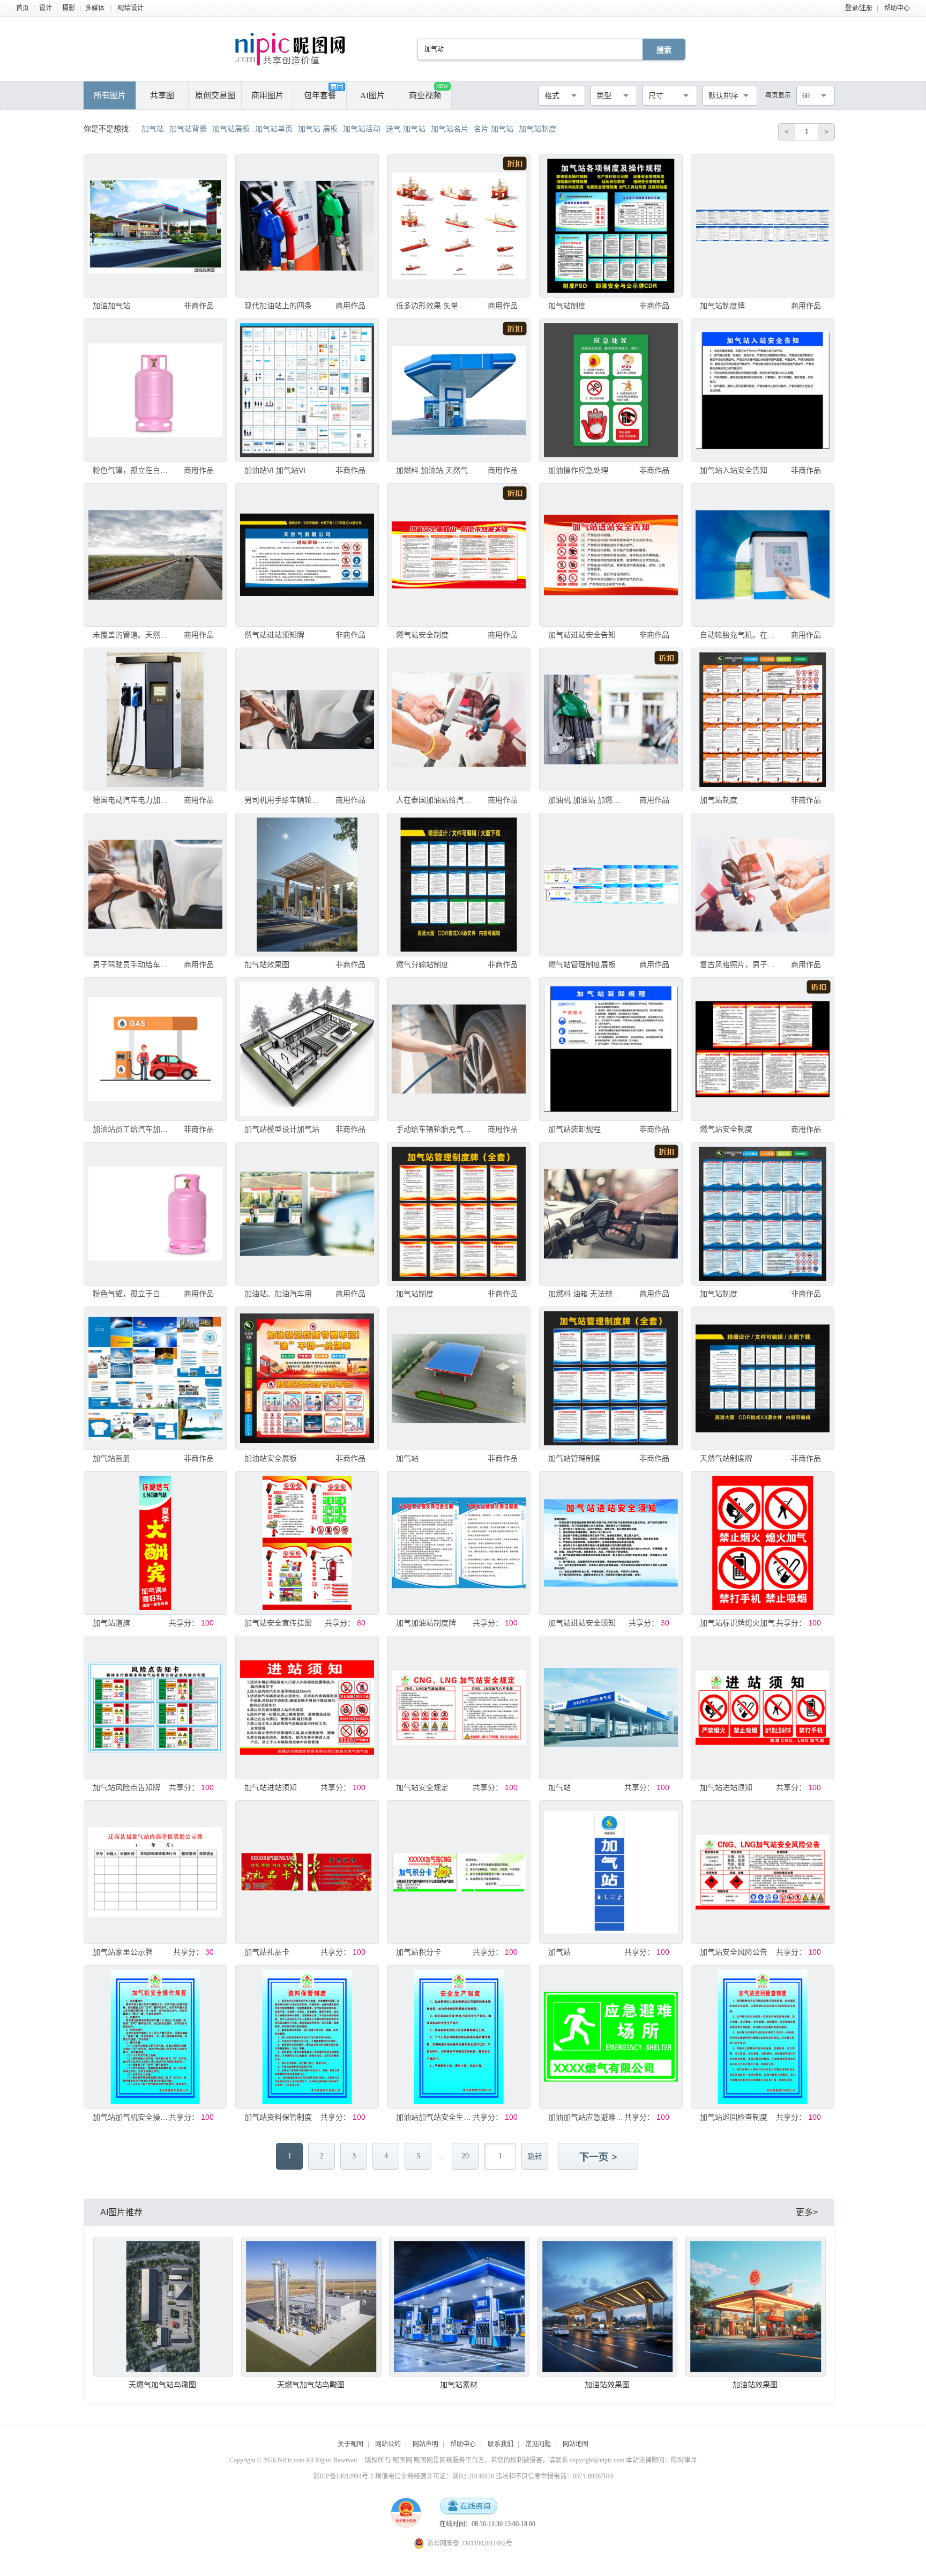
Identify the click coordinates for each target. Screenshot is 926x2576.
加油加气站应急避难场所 (588, 2117)
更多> (807, 2212)
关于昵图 (350, 2444)
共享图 (162, 95)
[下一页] (599, 2157)
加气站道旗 (111, 1623)
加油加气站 (111, 306)
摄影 (69, 8)
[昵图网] (290, 49)
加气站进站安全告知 (582, 635)
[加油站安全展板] (307, 1378)
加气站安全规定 (422, 1787)
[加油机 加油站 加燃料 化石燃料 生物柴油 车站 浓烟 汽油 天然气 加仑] (611, 719)
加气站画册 (111, 1458)
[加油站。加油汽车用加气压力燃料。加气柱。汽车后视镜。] (307, 1214)
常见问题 (538, 2444)
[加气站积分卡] (459, 1872)
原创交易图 (215, 95)
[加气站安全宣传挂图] (307, 1543)
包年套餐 (320, 95)
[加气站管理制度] (611, 1378)
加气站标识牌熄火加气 (737, 1623)
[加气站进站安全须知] (611, 1543)
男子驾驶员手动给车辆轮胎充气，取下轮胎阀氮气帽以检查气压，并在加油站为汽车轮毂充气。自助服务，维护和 (132, 964)
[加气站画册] (155, 1378)
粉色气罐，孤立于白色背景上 (132, 1294)
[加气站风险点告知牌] (155, 1708)
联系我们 (501, 2444)
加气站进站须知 (271, 1787)
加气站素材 (459, 2385)
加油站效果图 (607, 2385)
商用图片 (267, 95)
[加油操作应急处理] (611, 390)
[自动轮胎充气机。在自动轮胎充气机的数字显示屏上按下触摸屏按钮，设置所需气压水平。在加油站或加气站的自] (763, 555)
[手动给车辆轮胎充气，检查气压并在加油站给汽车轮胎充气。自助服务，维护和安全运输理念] (459, 1049)
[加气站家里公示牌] (155, 1872)
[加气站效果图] (307, 885)
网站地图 (576, 2444)
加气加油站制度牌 (426, 1623)
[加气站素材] (459, 2307)
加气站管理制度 (574, 1458)
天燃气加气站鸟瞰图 (162, 2385)
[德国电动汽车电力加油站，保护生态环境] (155, 719)
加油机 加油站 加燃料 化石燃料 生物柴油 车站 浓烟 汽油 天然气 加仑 (588, 800)
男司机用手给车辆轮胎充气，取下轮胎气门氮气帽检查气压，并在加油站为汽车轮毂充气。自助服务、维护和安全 (284, 800)
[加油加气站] (155, 226)
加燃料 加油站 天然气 (432, 470)
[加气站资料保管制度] (307, 2037)
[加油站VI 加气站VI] (307, 390)
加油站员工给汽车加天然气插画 (132, 1129)
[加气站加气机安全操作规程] (155, 2037)
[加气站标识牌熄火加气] (763, 1543)
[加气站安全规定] (459, 1708)
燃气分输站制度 (422, 964)
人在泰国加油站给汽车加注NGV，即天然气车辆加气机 (435, 800)
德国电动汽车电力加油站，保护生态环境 (132, 800)
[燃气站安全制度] (459, 555)
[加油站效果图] (608, 2307)
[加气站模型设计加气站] (307, 1049)
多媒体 (95, 8)
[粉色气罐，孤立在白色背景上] (155, 390)
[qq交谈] (468, 2507)
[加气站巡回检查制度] (763, 2037)
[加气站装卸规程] (611, 1049)
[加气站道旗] (155, 1543)
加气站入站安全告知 (734, 470)
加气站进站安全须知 (582, 1623)
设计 (46, 8)
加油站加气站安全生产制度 (435, 2117)
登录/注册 (859, 8)
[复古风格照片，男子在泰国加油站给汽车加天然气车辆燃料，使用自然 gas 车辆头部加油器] (763, 885)
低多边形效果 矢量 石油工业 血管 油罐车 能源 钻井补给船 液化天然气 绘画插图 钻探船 (435, 306)
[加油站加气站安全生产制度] (459, 2037)
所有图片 (110, 95)
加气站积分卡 (419, 1952)
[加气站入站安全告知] (763, 390)
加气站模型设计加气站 (282, 1129)
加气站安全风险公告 (734, 1952)
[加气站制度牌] (763, 226)
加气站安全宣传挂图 (278, 1623)
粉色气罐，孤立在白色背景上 (132, 470)
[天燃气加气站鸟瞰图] (163, 2307)
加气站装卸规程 (574, 1129)
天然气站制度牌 (726, 1458)
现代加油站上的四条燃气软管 (284, 306)
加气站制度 (567, 306)
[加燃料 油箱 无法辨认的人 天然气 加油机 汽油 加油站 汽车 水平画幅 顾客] (611, 1214)
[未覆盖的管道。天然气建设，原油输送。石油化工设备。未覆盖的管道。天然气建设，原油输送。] (155, 555)
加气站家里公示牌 (123, 1952)
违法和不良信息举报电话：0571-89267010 (555, 2476)
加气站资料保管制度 (278, 2117)
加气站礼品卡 (267, 1952)
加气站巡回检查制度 (734, 2117)
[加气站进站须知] (307, 1708)
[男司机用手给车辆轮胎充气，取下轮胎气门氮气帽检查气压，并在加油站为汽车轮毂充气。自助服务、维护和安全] (307, 719)
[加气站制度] (611, 226)
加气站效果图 (267, 964)
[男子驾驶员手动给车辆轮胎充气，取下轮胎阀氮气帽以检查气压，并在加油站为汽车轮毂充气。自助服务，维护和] (155, 885)
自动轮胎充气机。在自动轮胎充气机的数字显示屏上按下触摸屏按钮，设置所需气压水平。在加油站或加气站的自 (739, 635)
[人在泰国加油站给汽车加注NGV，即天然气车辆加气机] (459, 719)
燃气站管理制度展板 (582, 964)
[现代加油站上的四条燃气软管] (307, 226)
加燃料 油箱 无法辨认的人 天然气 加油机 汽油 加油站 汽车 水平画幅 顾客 (588, 1294)
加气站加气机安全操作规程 (132, 2117)
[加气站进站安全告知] (611, 555)
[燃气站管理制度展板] (611, 885)
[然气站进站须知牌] (307, 555)
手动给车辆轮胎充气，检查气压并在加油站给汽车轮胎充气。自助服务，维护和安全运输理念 (435, 1129)
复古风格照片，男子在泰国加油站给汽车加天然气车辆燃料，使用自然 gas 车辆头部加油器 (739, 964)
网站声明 (425, 2444)
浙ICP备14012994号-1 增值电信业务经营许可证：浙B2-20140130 (404, 2476)
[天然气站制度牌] (763, 1378)
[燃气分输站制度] (459, 885)
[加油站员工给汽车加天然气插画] (155, 1049)
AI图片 (372, 95)
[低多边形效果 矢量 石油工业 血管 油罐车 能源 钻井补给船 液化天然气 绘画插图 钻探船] (459, 226)
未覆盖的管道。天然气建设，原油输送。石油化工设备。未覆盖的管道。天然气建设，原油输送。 (132, 635)
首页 (23, 8)
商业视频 (428, 91)
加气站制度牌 (722, 306)
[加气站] (459, 1378)
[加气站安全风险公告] (763, 1872)
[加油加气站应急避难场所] (611, 2037)
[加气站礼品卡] (307, 1872)
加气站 (407, 1458)
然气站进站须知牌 (274, 635)
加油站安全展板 (271, 1458)
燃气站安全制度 (422, 635)
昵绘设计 (131, 8)
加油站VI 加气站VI (275, 470)
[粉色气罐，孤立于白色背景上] (155, 1214)
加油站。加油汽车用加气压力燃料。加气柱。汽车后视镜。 (284, 1294)
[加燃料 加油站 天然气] (459, 390)
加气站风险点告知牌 (126, 1787)
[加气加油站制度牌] (459, 1543)
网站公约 (388, 2444)
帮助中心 (897, 8)
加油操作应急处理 (578, 470)
